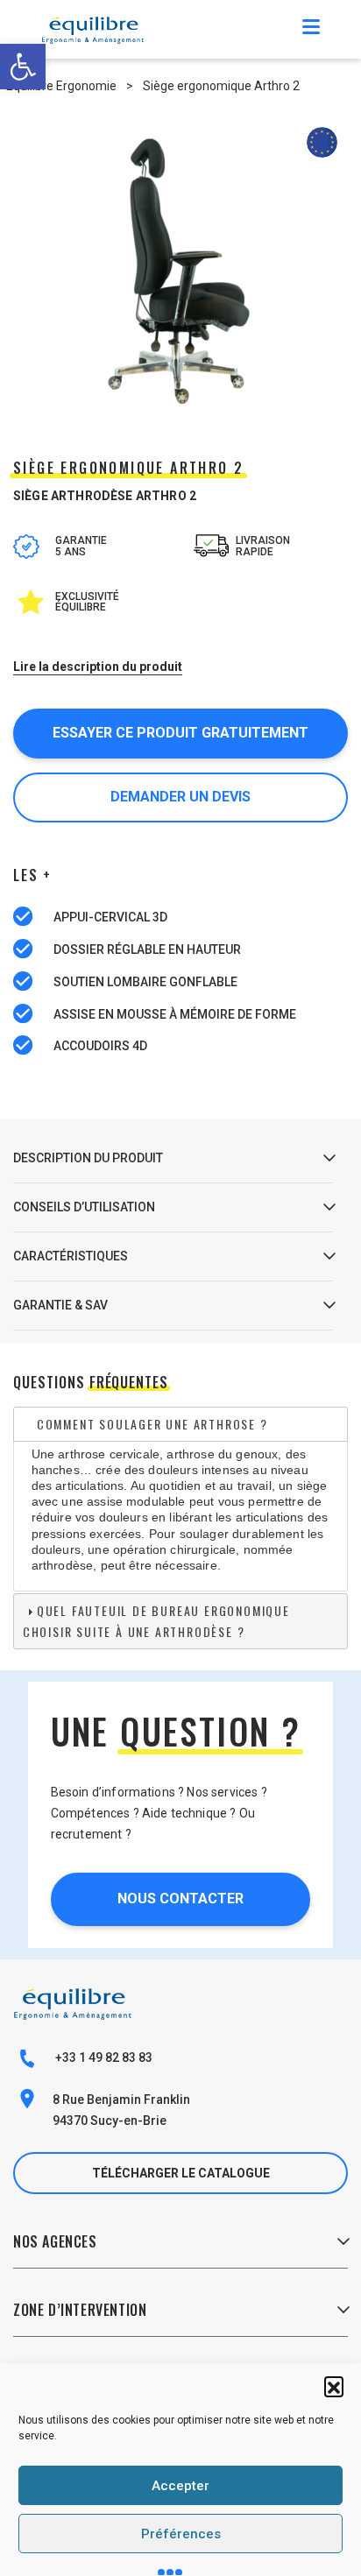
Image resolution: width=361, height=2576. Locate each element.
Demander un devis (180, 797)
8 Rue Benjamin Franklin (121, 2100)
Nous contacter (180, 1898)
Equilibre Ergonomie (61, 86)
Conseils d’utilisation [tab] (84, 1207)
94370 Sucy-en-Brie (110, 2121)
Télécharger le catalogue (181, 2173)
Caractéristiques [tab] (71, 1256)
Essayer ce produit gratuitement (180, 733)
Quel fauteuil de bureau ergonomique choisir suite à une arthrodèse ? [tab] (156, 1621)
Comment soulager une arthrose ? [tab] (152, 1424)
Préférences (181, 2534)
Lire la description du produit (98, 667)
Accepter (180, 2486)
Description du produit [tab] (88, 1158)
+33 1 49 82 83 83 (103, 2057)
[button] (334, 2386)
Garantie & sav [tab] (60, 1305)
